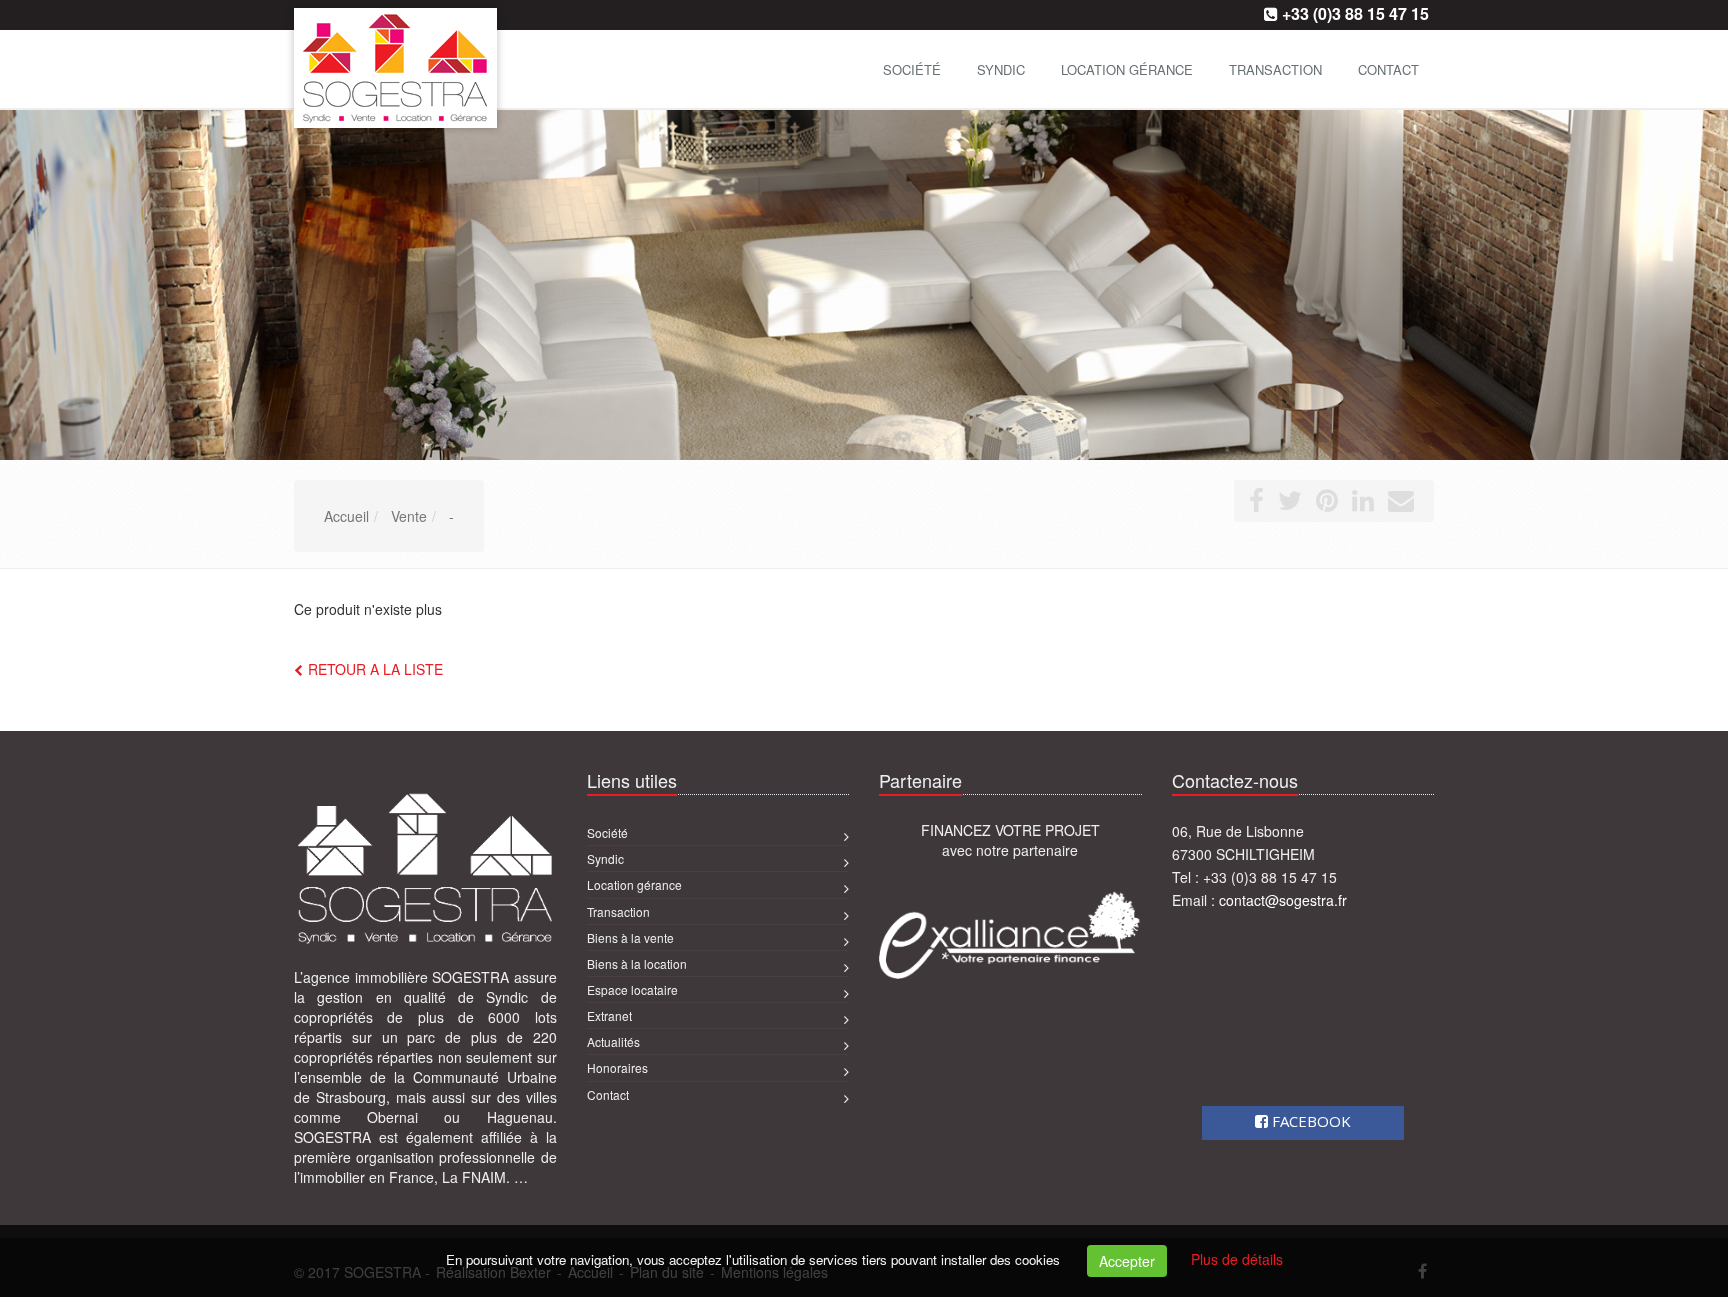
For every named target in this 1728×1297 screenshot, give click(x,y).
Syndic (1001, 69)
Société (912, 69)
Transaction (1275, 69)
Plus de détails (1237, 1259)
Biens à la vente (630, 937)
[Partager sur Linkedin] (1363, 504)
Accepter (1127, 1261)
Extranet (609, 1015)
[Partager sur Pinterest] (1327, 504)
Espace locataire (632, 989)
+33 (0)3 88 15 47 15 (1355, 13)
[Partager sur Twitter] (1290, 504)
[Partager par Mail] (1401, 504)
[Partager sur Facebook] (1256, 504)
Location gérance (1127, 69)
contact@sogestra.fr (1283, 900)
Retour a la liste (375, 669)
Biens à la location (637, 963)
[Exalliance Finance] (1010, 934)
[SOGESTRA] (291, 67)
